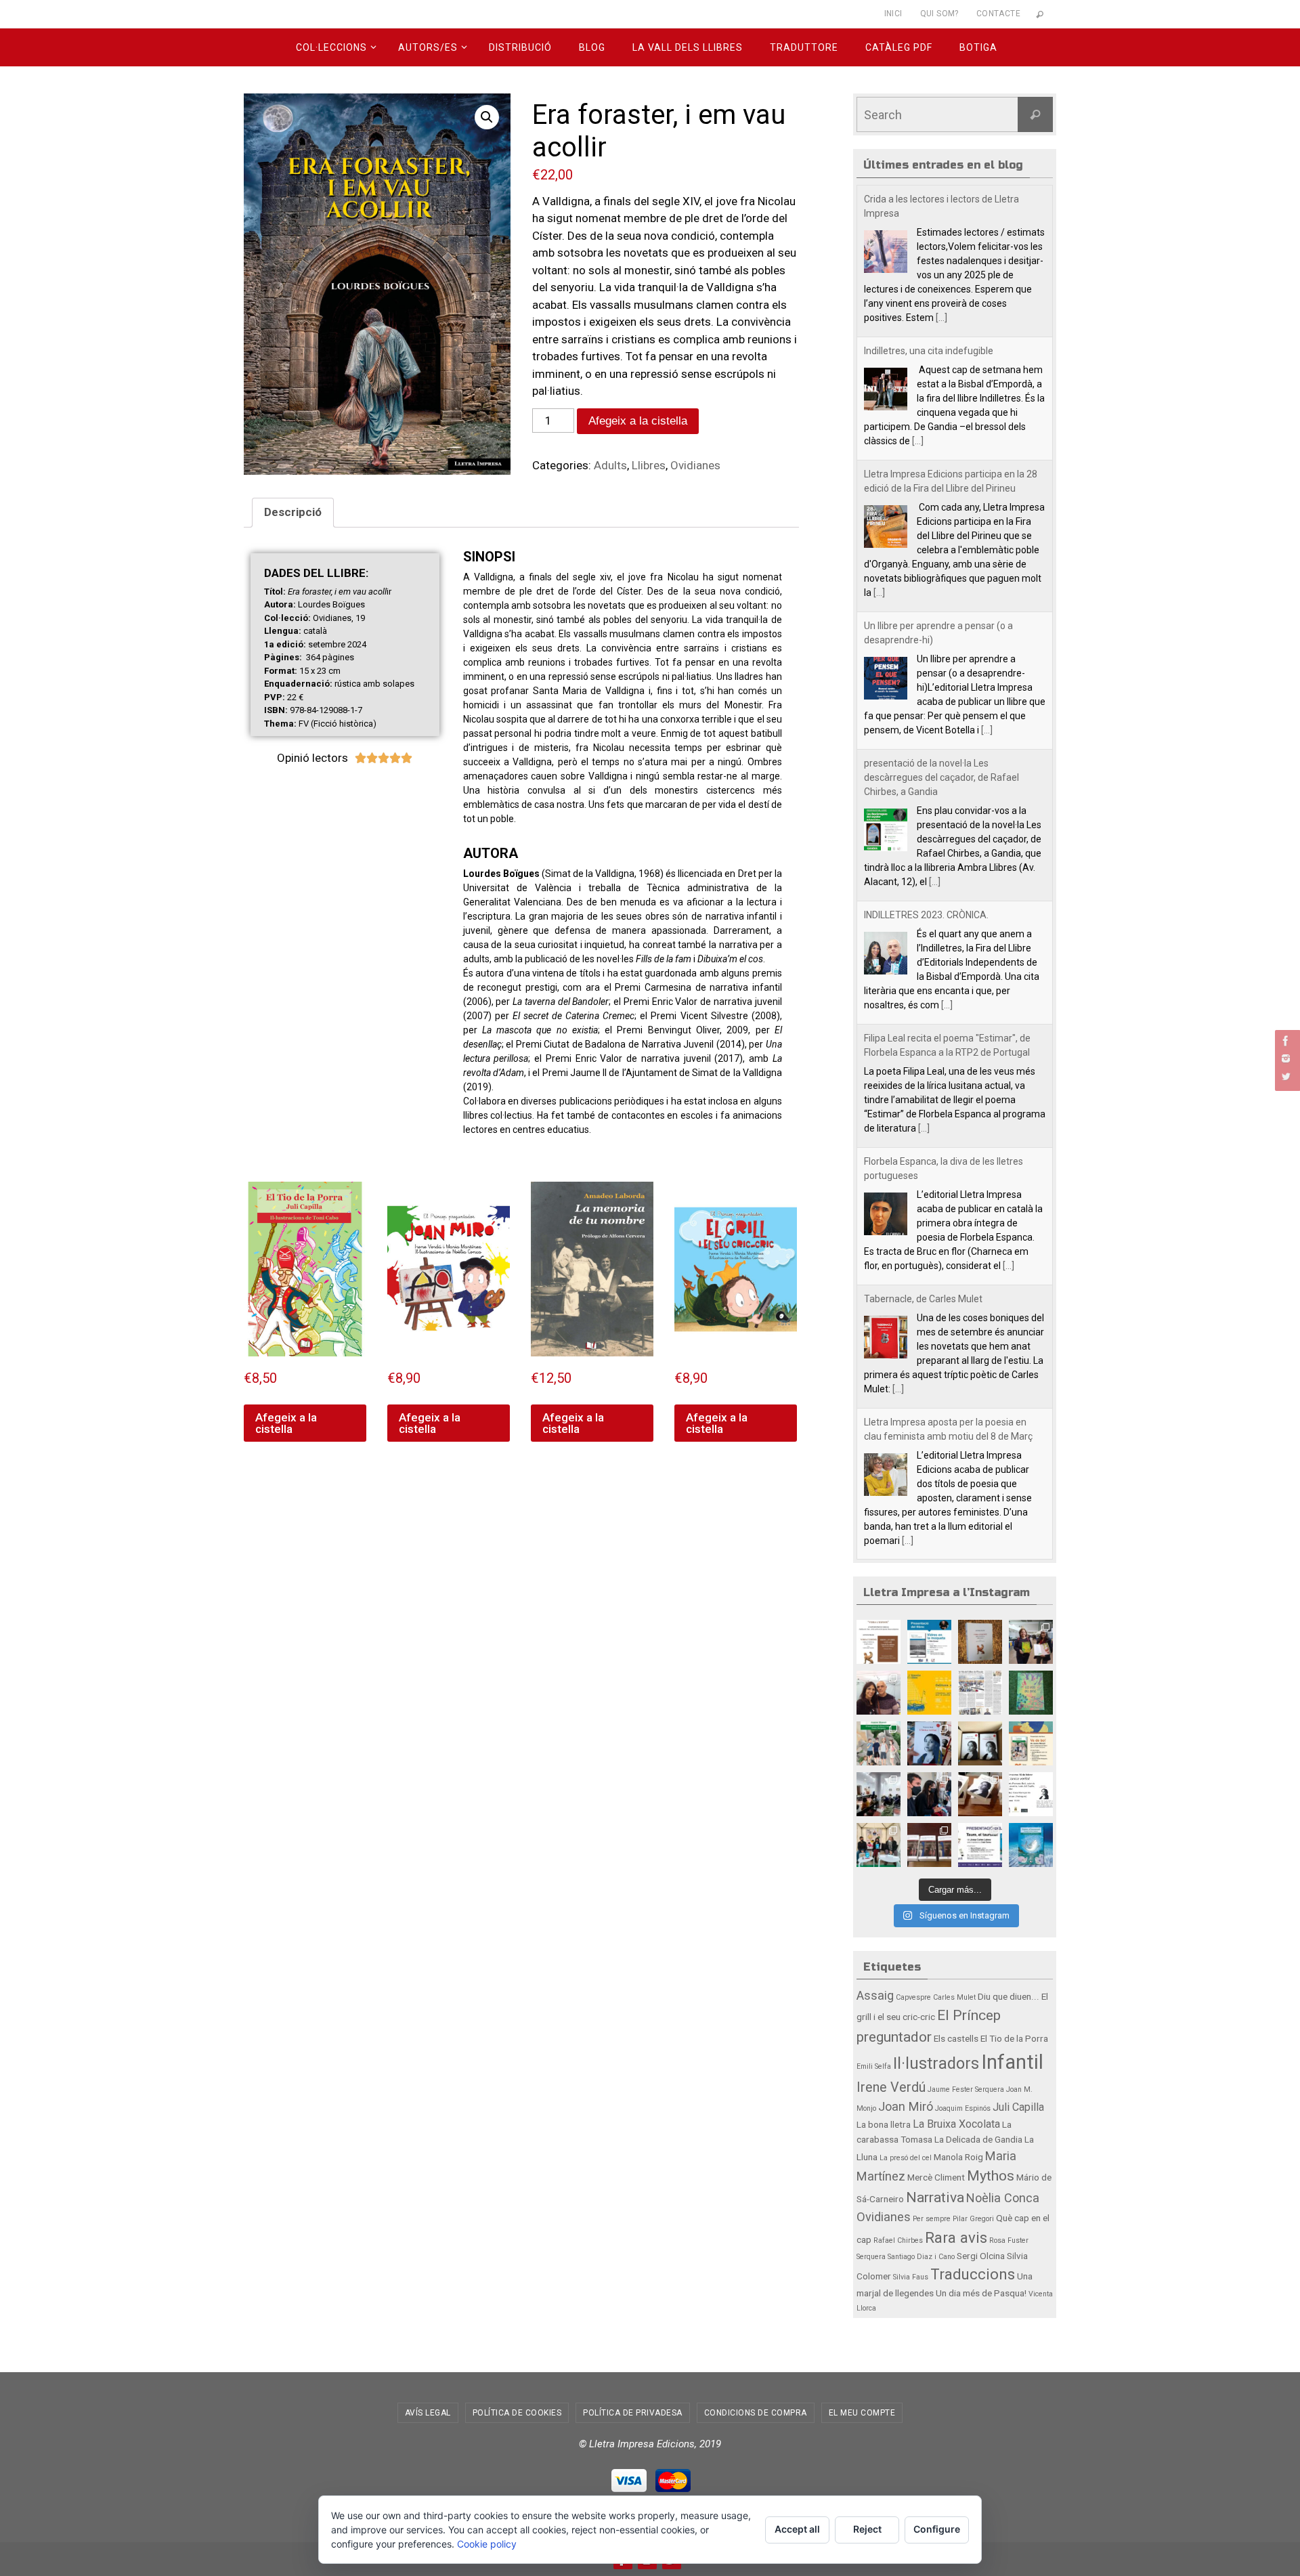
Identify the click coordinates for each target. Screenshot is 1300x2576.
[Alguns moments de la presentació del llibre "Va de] (879, 1794)
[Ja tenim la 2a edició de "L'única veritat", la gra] (980, 1743)
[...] (941, 303)
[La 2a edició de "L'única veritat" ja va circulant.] (929, 1743)
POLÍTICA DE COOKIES (517, 2413)
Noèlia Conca (1003, 2198)
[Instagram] (1286, 1058)
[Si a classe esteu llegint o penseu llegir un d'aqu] (879, 1743)
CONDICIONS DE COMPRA (756, 2413)
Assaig (875, 1995)
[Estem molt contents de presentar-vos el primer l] (1031, 1845)
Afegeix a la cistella (638, 421)
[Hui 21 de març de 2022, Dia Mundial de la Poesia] (980, 1642)
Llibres (649, 465)
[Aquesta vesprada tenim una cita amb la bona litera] (1031, 1794)
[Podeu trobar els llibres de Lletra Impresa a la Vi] (879, 1693)
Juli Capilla (1018, 2107)
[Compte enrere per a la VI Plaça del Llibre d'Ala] (980, 1845)
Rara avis (956, 2237)
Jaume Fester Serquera (966, 2089)
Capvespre (913, 1997)
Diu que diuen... (1009, 1996)
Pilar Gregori (973, 2219)
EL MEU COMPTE (862, 2413)
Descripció (293, 512)
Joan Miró (906, 2106)
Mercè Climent (936, 2177)
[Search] (1035, 114)
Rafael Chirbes (898, 2240)
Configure (937, 2529)
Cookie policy (487, 2544)
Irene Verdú (891, 2087)
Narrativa (935, 2197)
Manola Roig (958, 2157)
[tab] (293, 513)
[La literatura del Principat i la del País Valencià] (980, 1693)
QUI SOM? (939, 14)
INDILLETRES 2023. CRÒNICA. (926, 901)
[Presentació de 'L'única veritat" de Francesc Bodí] (980, 1794)
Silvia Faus (911, 2277)
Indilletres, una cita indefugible (929, 337)
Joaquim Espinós (963, 2108)
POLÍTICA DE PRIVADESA (633, 2413)
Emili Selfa (874, 2066)
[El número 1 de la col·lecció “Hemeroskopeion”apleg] (879, 1642)
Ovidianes (695, 465)
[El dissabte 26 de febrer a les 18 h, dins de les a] (1031, 1743)
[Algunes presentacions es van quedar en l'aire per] (929, 1642)
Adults (610, 465)
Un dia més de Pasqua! (981, 2293)
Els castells (956, 2038)
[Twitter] (1286, 1076)
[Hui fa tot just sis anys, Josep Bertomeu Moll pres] (929, 1845)
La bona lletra (884, 2124)
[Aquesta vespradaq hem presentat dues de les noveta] (879, 1845)
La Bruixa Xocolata (956, 2124)
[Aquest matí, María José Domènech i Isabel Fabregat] (1031, 1642)
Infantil (1012, 2062)
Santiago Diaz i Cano (921, 2257)
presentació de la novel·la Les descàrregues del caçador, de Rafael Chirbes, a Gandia (941, 763)
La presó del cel (906, 2158)
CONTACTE (998, 14)
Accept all (797, 2529)
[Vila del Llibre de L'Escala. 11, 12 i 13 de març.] (929, 1693)
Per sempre (932, 2219)
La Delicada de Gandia (978, 2139)
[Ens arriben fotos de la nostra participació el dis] (929, 1794)
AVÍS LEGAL (428, 2413)
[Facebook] (1286, 1041)
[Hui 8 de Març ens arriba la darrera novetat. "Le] (1031, 1693)
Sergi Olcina (981, 2256)
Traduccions (973, 2274)
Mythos (991, 2175)
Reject (867, 2529)
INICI (893, 14)
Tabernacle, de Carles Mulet (923, 1285)
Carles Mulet (954, 1997)
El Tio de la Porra (1014, 2038)
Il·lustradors (936, 2063)
